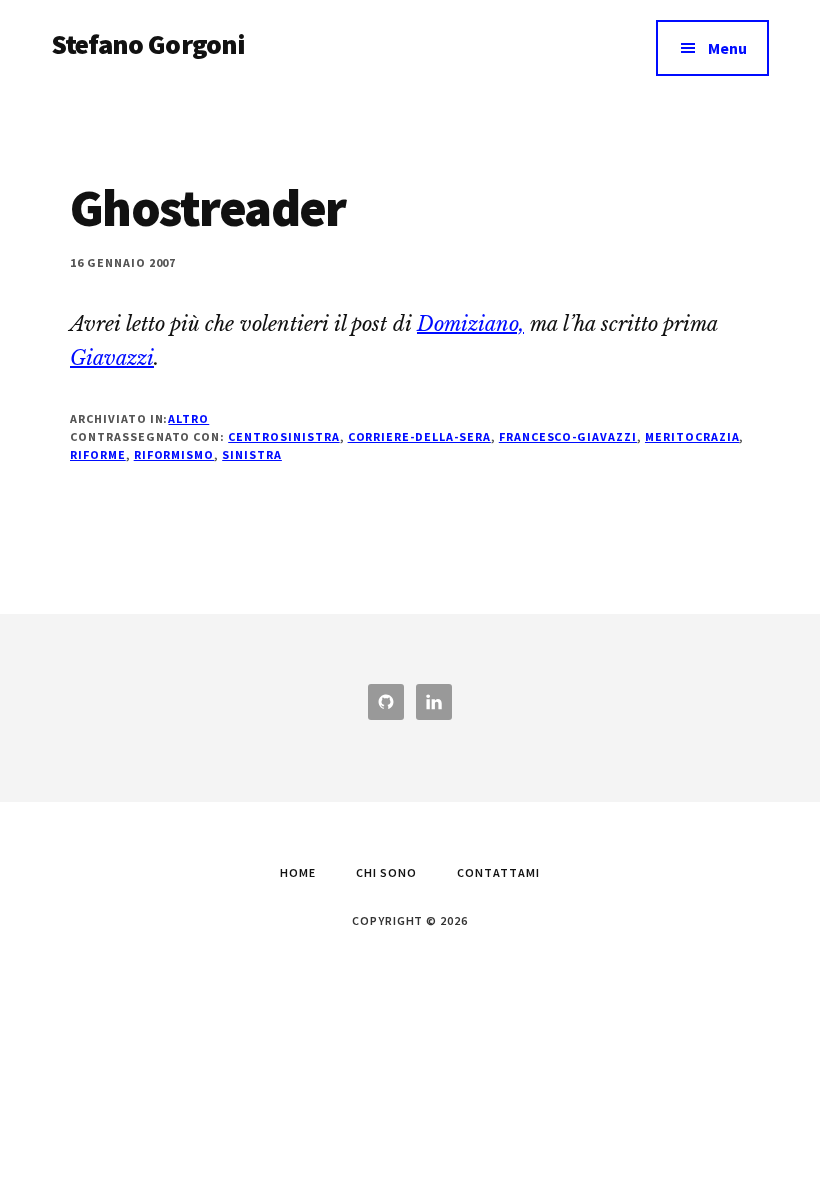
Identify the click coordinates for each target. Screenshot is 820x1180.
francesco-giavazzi (568, 436)
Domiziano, (470, 324)
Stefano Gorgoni (148, 44)
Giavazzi (112, 358)
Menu (727, 48)
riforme (98, 454)
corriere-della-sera (419, 436)
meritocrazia (692, 436)
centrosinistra (283, 436)
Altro (188, 418)
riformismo (174, 454)
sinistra (252, 454)
